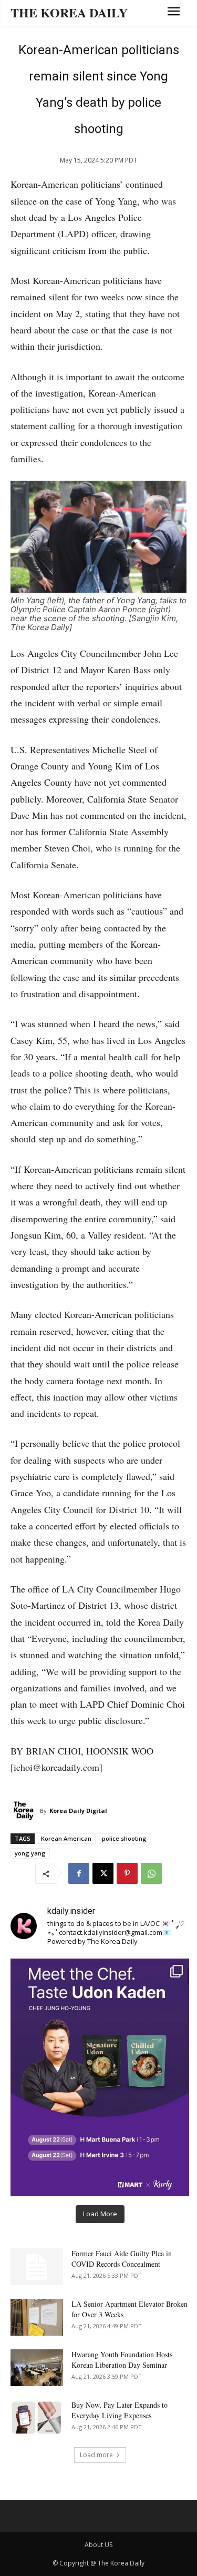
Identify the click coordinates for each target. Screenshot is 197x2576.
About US (98, 2545)
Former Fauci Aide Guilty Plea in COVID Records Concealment (122, 2259)
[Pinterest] (127, 1873)
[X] (103, 1873)
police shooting (124, 1838)
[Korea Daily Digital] (25, 1811)
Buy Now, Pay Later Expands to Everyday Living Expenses (120, 2410)
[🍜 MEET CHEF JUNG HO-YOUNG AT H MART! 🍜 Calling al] (100, 2077)
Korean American (66, 1838)
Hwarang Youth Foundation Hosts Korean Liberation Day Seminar (122, 2360)
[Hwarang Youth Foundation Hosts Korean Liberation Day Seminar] (37, 2368)
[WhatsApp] (151, 1873)
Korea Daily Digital (78, 1811)
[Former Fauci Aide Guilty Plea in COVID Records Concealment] (37, 2267)
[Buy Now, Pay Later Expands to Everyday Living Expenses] (37, 2418)
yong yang (30, 1853)
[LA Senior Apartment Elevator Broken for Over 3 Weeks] (37, 2317)
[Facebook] (79, 1873)
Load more (96, 2455)
